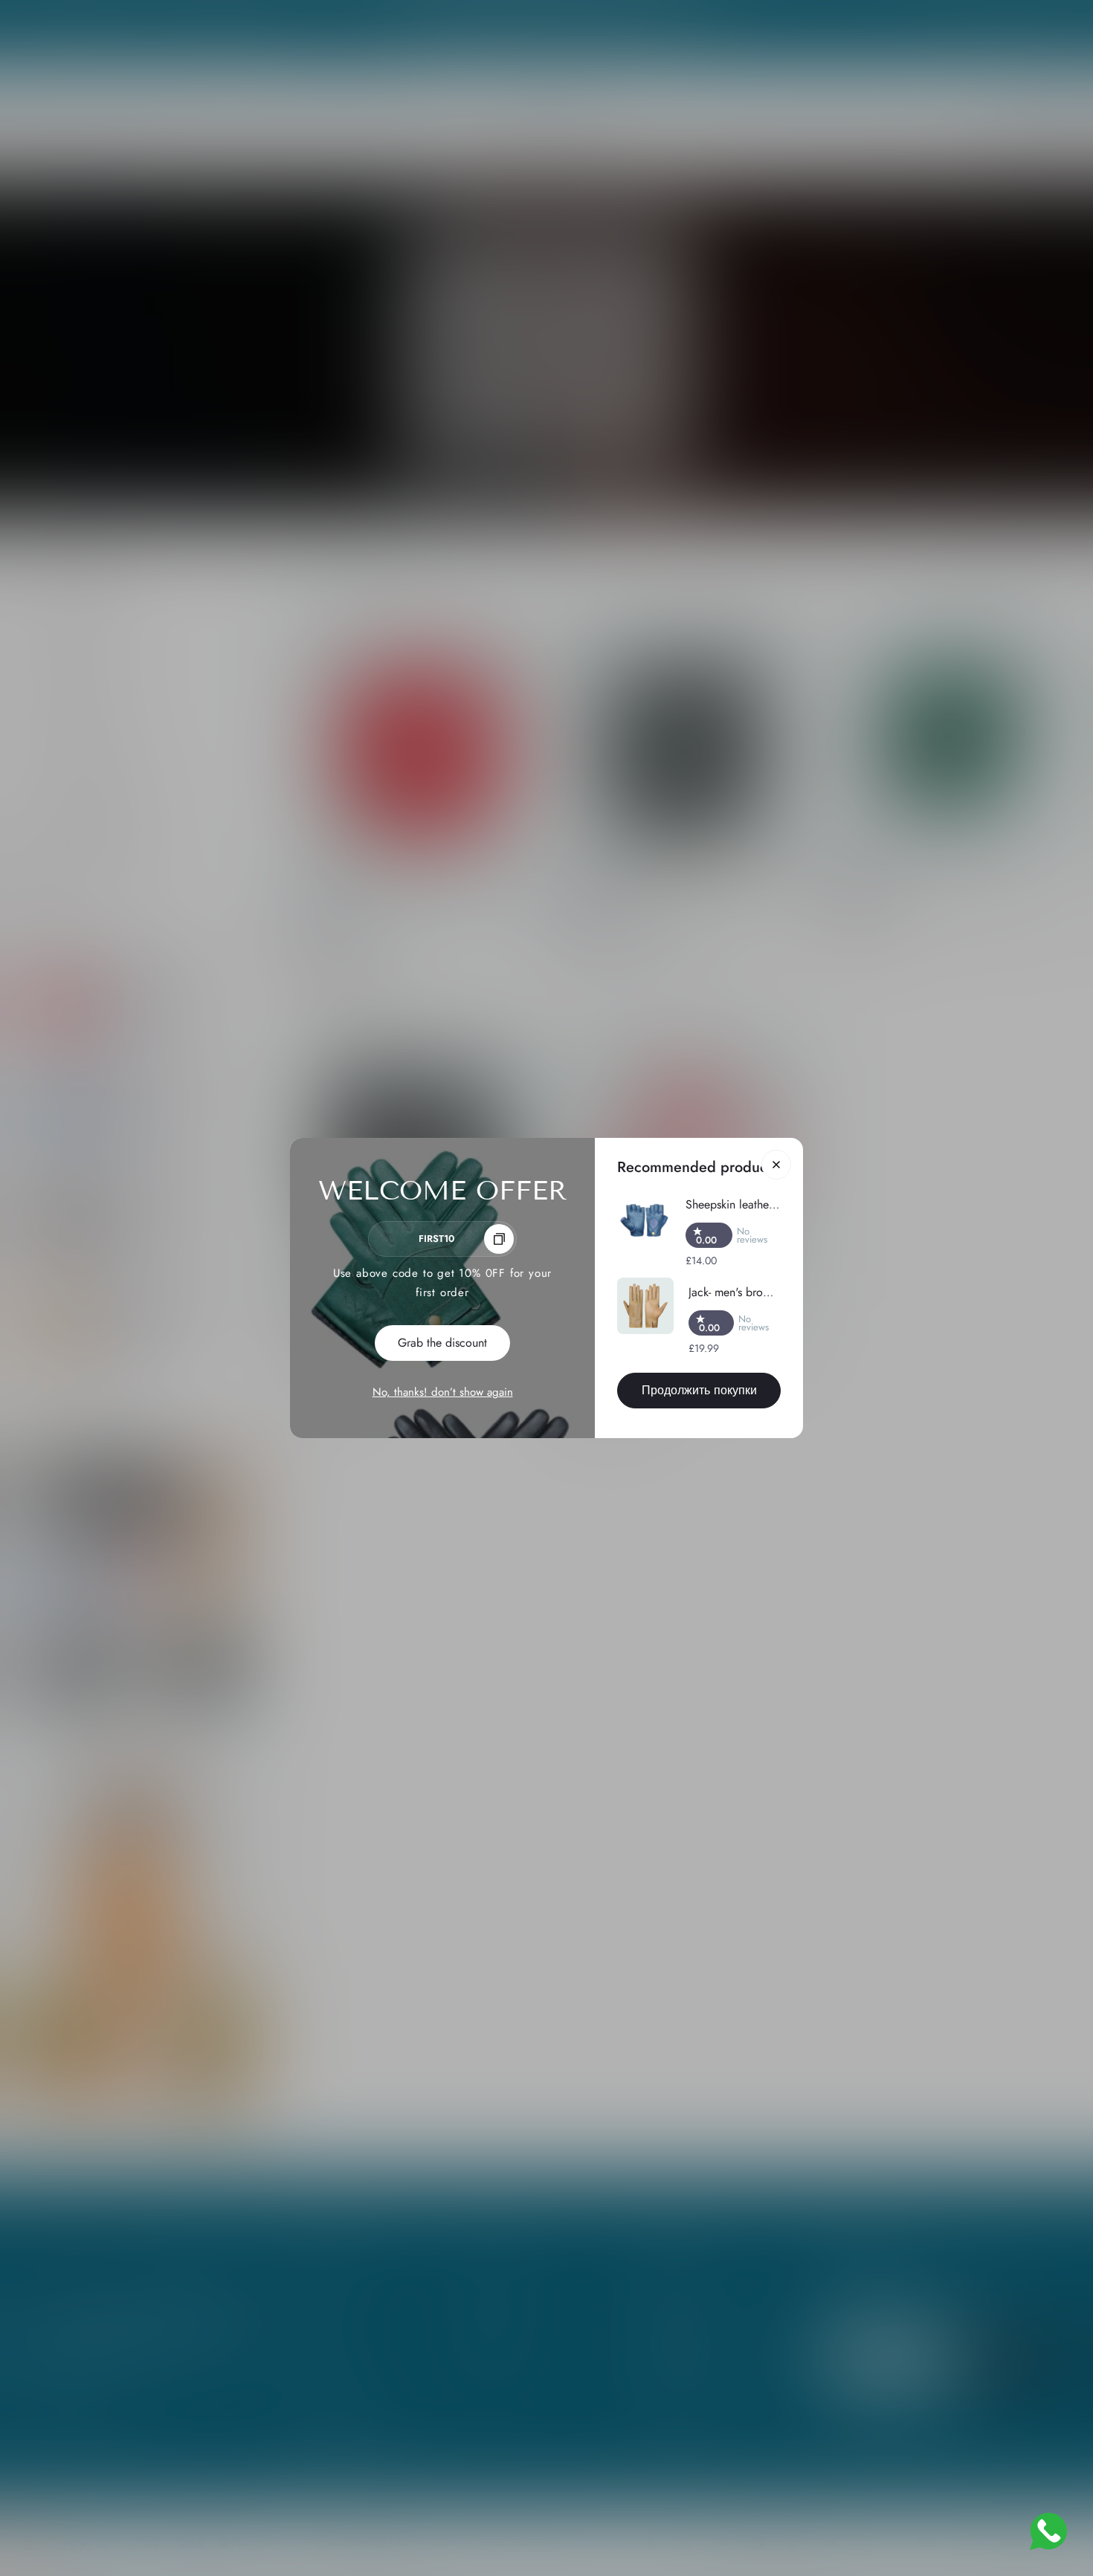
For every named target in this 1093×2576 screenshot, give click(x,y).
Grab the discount (442, 1343)
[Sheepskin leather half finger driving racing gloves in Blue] (644, 1221)
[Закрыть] (776, 1165)
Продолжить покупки (699, 1390)
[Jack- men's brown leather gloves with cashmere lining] (645, 1306)
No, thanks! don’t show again (443, 1392)
